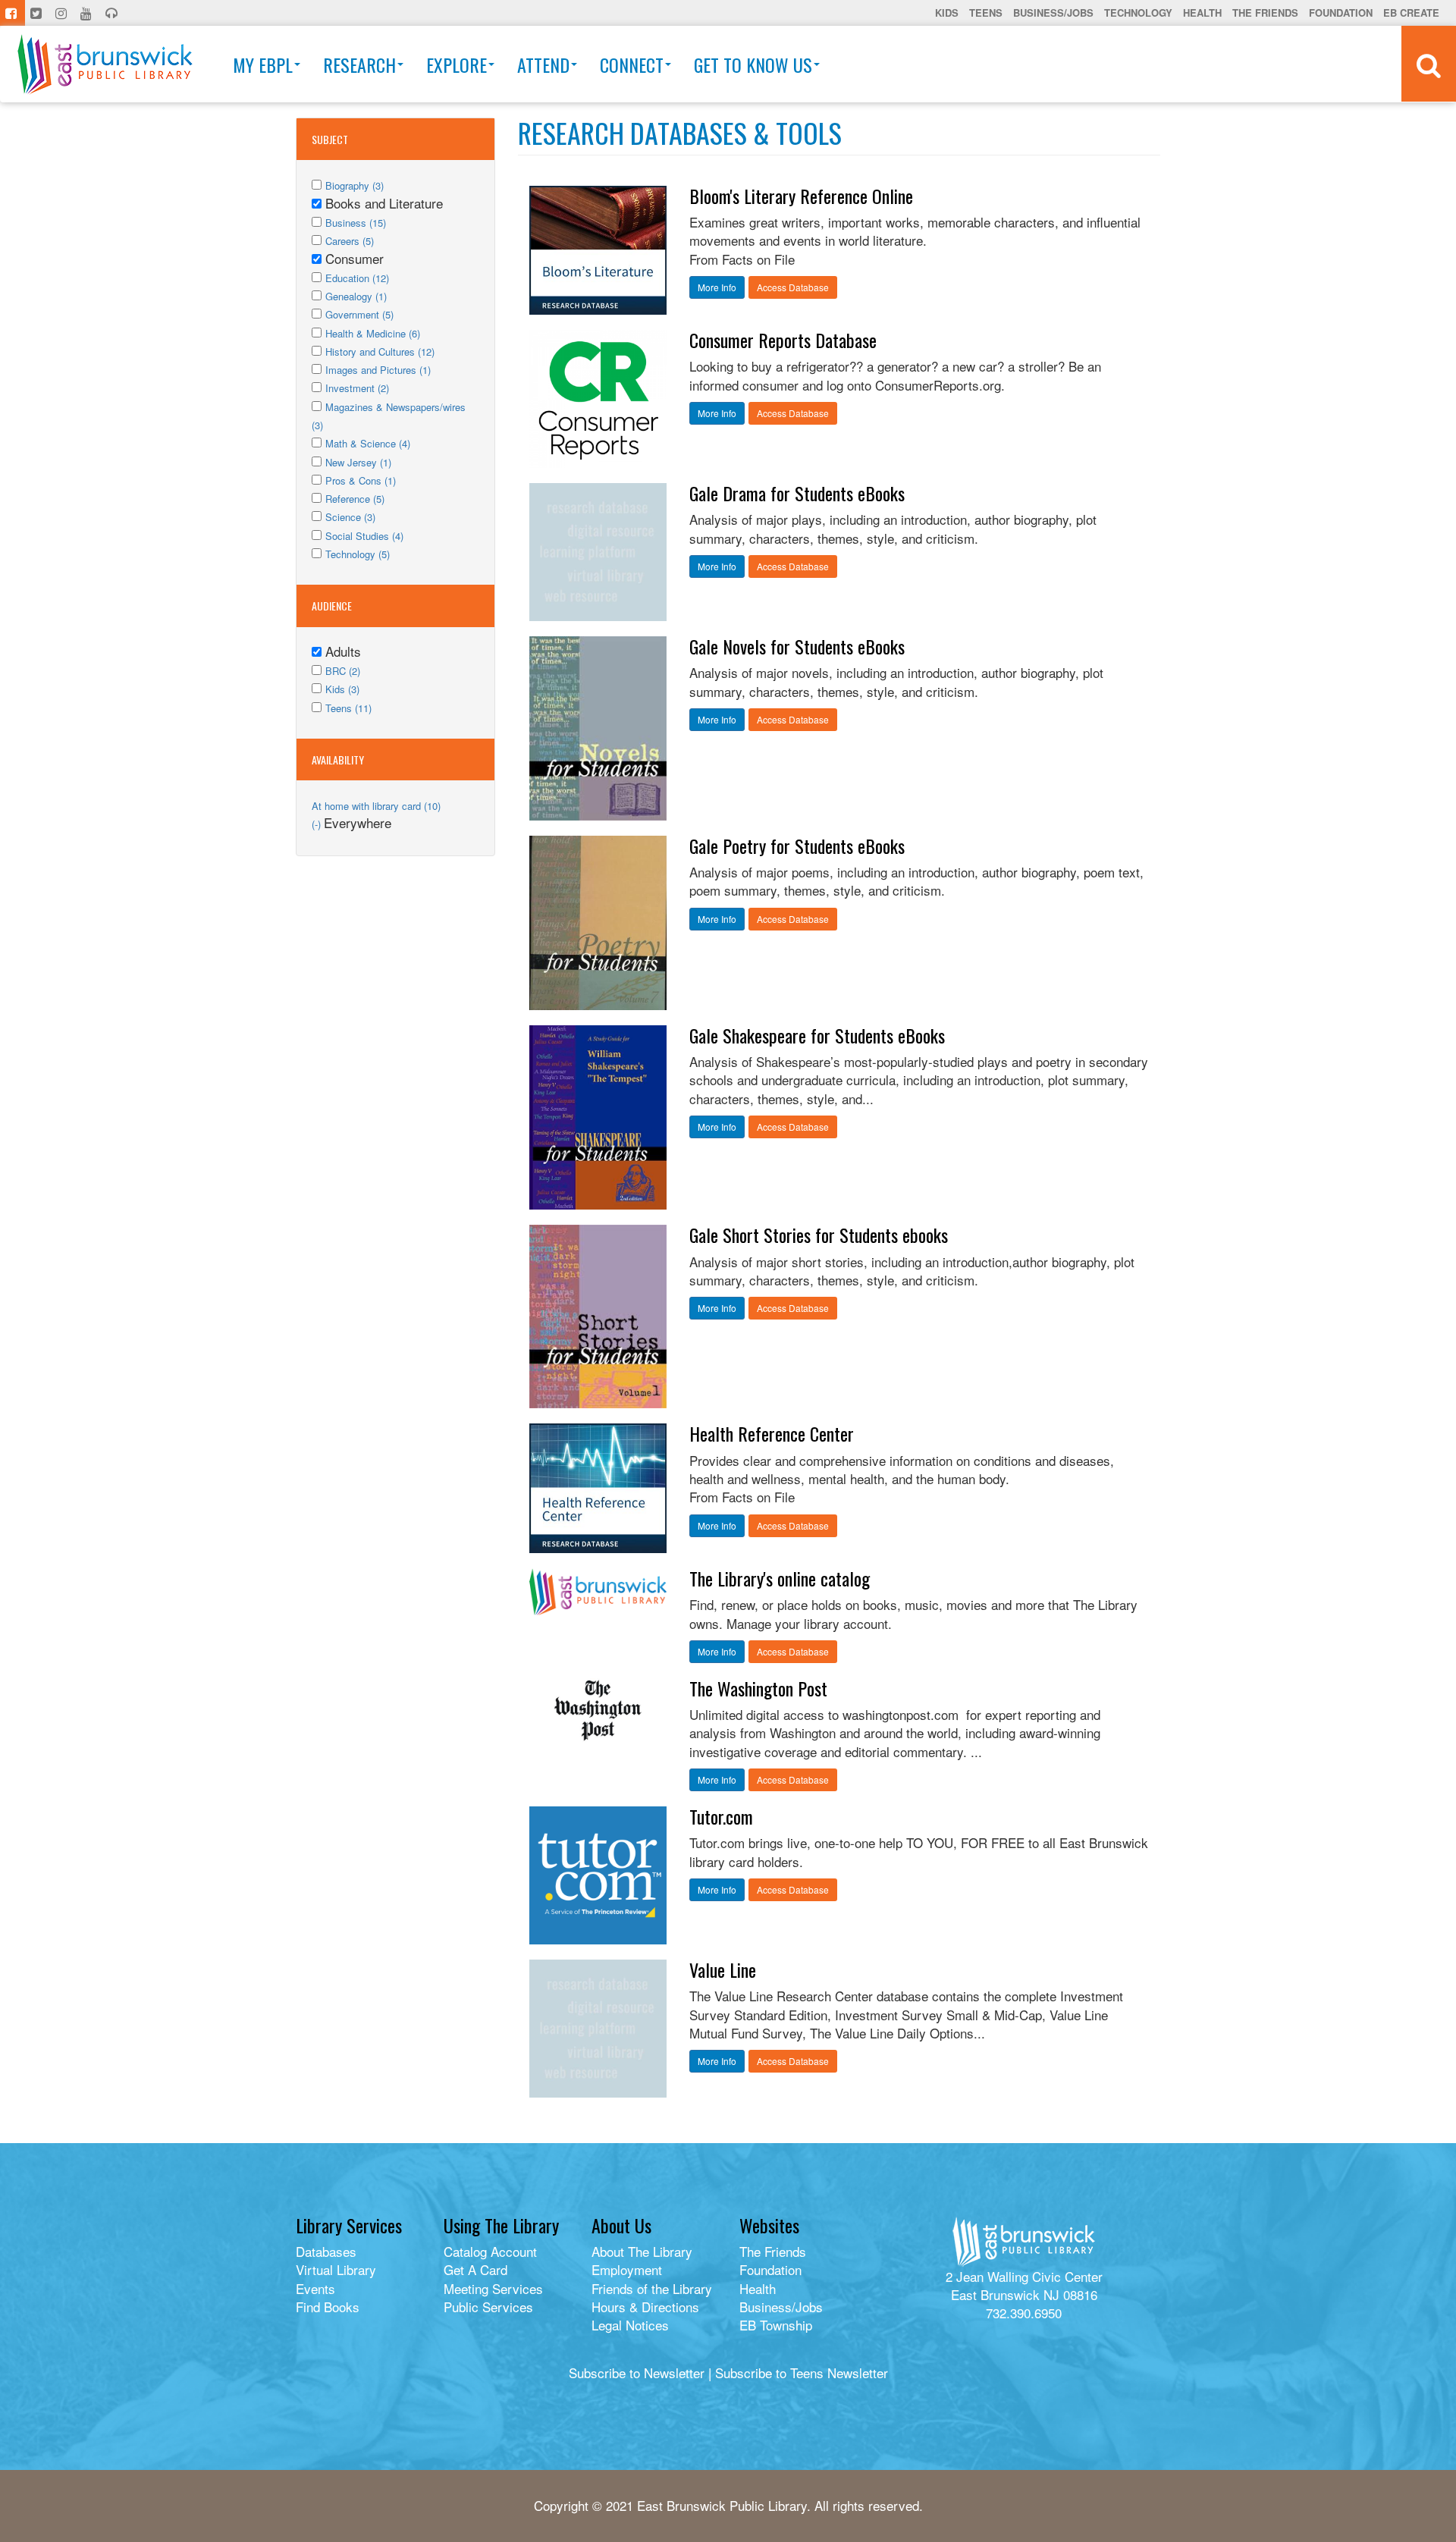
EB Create (1411, 13)
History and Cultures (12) (380, 351)
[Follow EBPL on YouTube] (88, 13)
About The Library (642, 2251)
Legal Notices (630, 2325)
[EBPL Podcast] (113, 13)
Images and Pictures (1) (378, 370)
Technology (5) (358, 554)
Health (1202, 13)
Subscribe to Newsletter (637, 2373)
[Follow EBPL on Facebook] (13, 13)
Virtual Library (336, 2269)
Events (315, 2288)
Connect (632, 64)
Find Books (328, 2307)
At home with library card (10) (376, 806)
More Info (717, 287)
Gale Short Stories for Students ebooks (819, 1235)
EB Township (776, 2325)
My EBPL (263, 64)
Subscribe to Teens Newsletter (802, 2373)
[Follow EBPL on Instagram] (63, 13)
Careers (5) (350, 241)
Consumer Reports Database (783, 340)
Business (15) (356, 223)
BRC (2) (343, 671)
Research (359, 64)
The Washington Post (758, 1688)
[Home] (105, 64)
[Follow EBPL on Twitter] (38, 13)
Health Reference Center (772, 1433)
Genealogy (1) (356, 296)
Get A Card (475, 2269)
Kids (947, 13)
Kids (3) (342, 689)
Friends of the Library (652, 2288)
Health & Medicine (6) (373, 333)
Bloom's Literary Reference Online (801, 196)
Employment (627, 2269)
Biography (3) (355, 185)
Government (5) (359, 314)
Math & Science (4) (368, 443)
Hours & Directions (645, 2307)
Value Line (723, 1969)
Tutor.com (721, 1816)
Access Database (793, 287)
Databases (326, 2251)
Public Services (488, 2307)
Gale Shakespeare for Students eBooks (817, 1035)
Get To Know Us (753, 64)
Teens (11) (348, 708)
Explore (457, 64)
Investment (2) (357, 388)
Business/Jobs (1053, 13)
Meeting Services (493, 2288)
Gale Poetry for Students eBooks (797, 846)
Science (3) (350, 517)
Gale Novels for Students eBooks (797, 646)
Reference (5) (355, 499)
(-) (318, 824)
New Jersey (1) (358, 462)
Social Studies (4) (364, 536)
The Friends (1265, 13)
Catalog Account (490, 2251)
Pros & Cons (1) (361, 480)
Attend (543, 64)
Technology (1138, 13)
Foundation (1341, 13)
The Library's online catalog (780, 1578)
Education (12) (357, 278)
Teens (986, 13)
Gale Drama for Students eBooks (797, 493)
